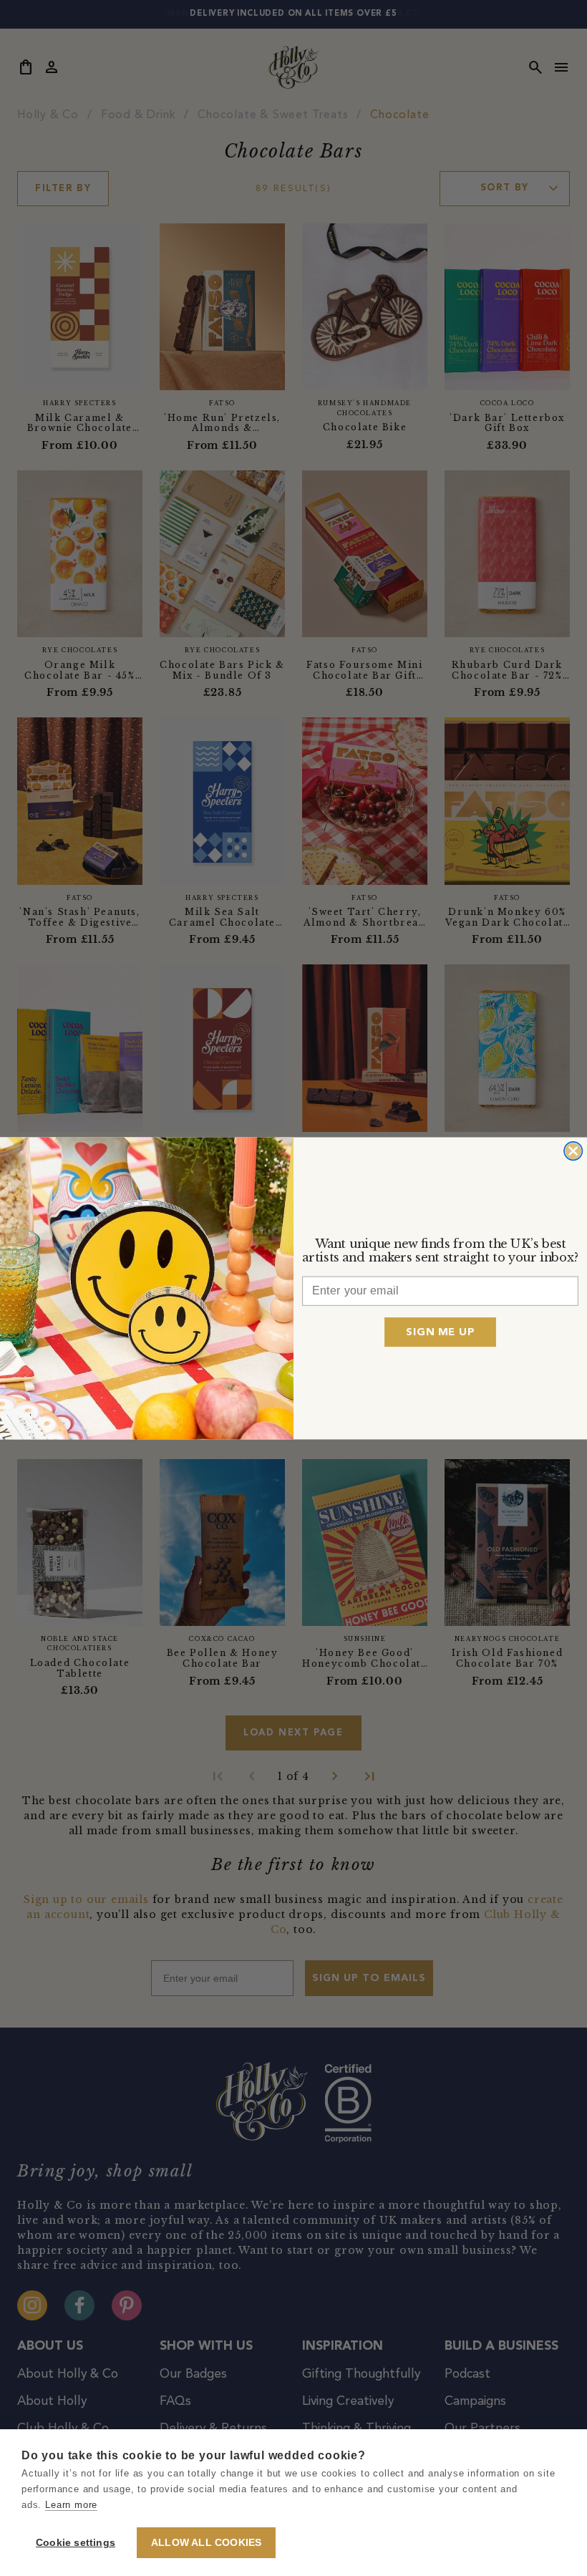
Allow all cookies (206, 2543)
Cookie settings (76, 2543)
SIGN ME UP (440, 1331)
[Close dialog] (573, 1150)
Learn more (71, 2505)
